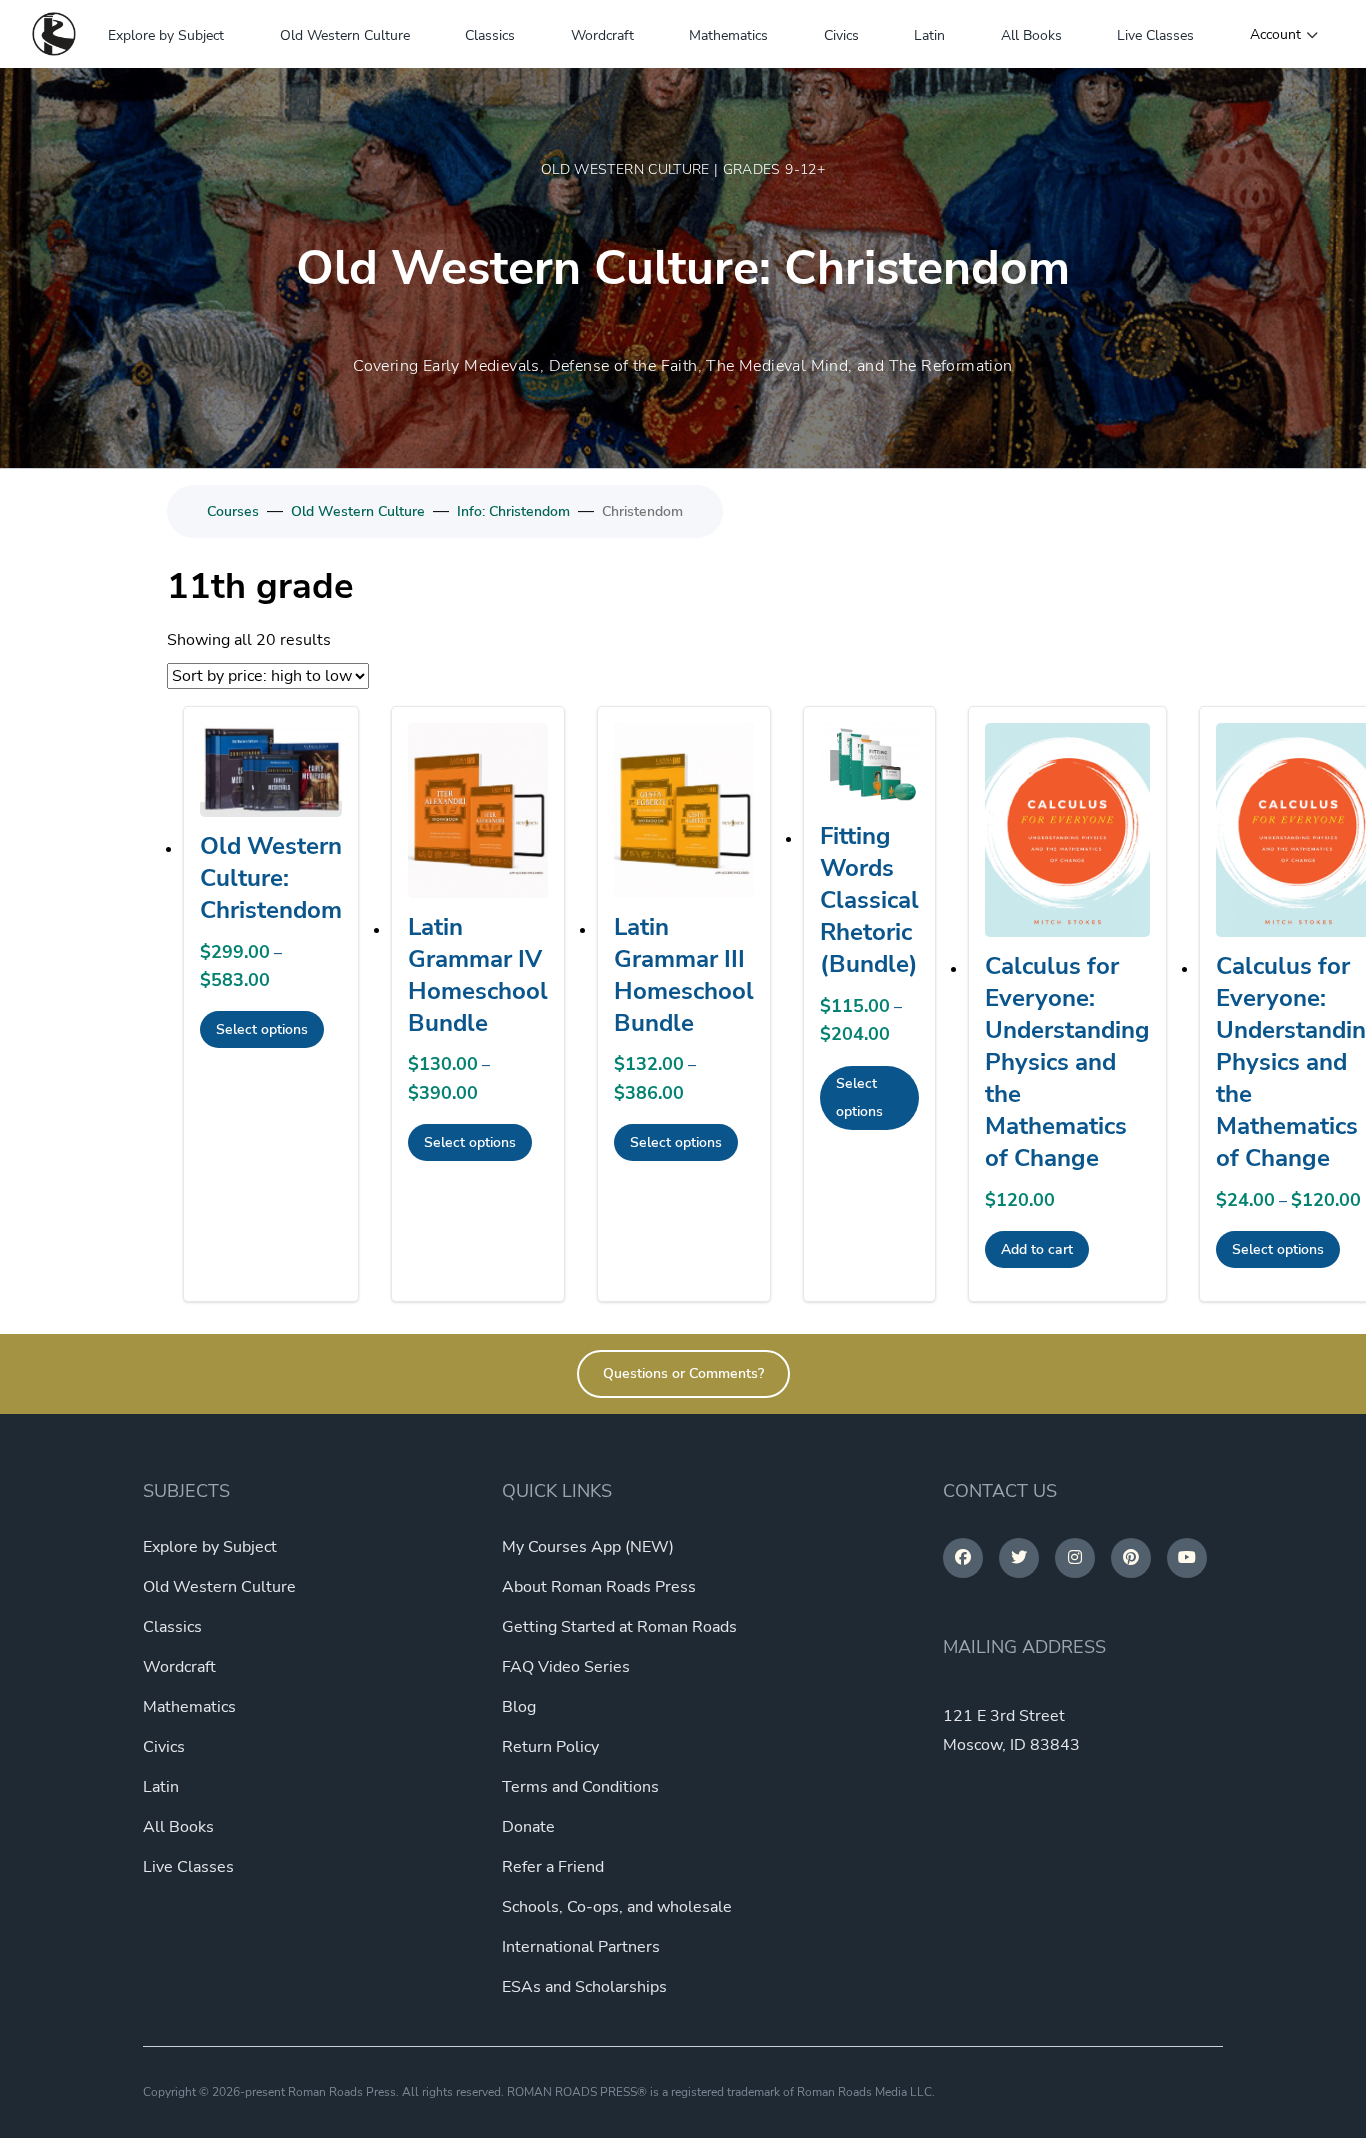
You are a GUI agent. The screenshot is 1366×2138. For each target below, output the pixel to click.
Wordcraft (602, 35)
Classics (490, 35)
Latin (929, 35)
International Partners (581, 1947)
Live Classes (1155, 35)
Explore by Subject (166, 35)
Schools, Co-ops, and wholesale (617, 1907)
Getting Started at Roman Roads (619, 1627)
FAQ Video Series (566, 1667)
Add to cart (1037, 1249)
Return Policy (550, 1747)
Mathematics (728, 35)
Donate (528, 1827)
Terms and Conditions (580, 1787)
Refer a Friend (553, 1867)
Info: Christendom (513, 511)
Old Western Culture (345, 35)
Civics (841, 35)
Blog (519, 1707)
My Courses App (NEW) (588, 1547)
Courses (233, 511)
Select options (262, 1029)
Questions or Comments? (683, 1373)
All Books (1031, 35)
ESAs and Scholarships (584, 1987)
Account (1275, 35)
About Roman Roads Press (599, 1587)
